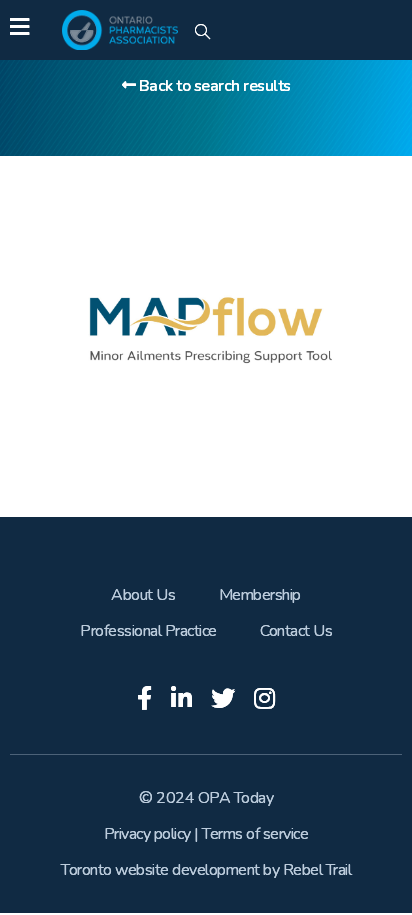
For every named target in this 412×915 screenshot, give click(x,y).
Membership (260, 595)
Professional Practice (148, 631)
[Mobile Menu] (19, 30)
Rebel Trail (317, 870)
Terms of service (255, 834)
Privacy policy (147, 834)
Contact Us (296, 631)
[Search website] (202, 33)
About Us (143, 595)
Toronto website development (160, 870)
